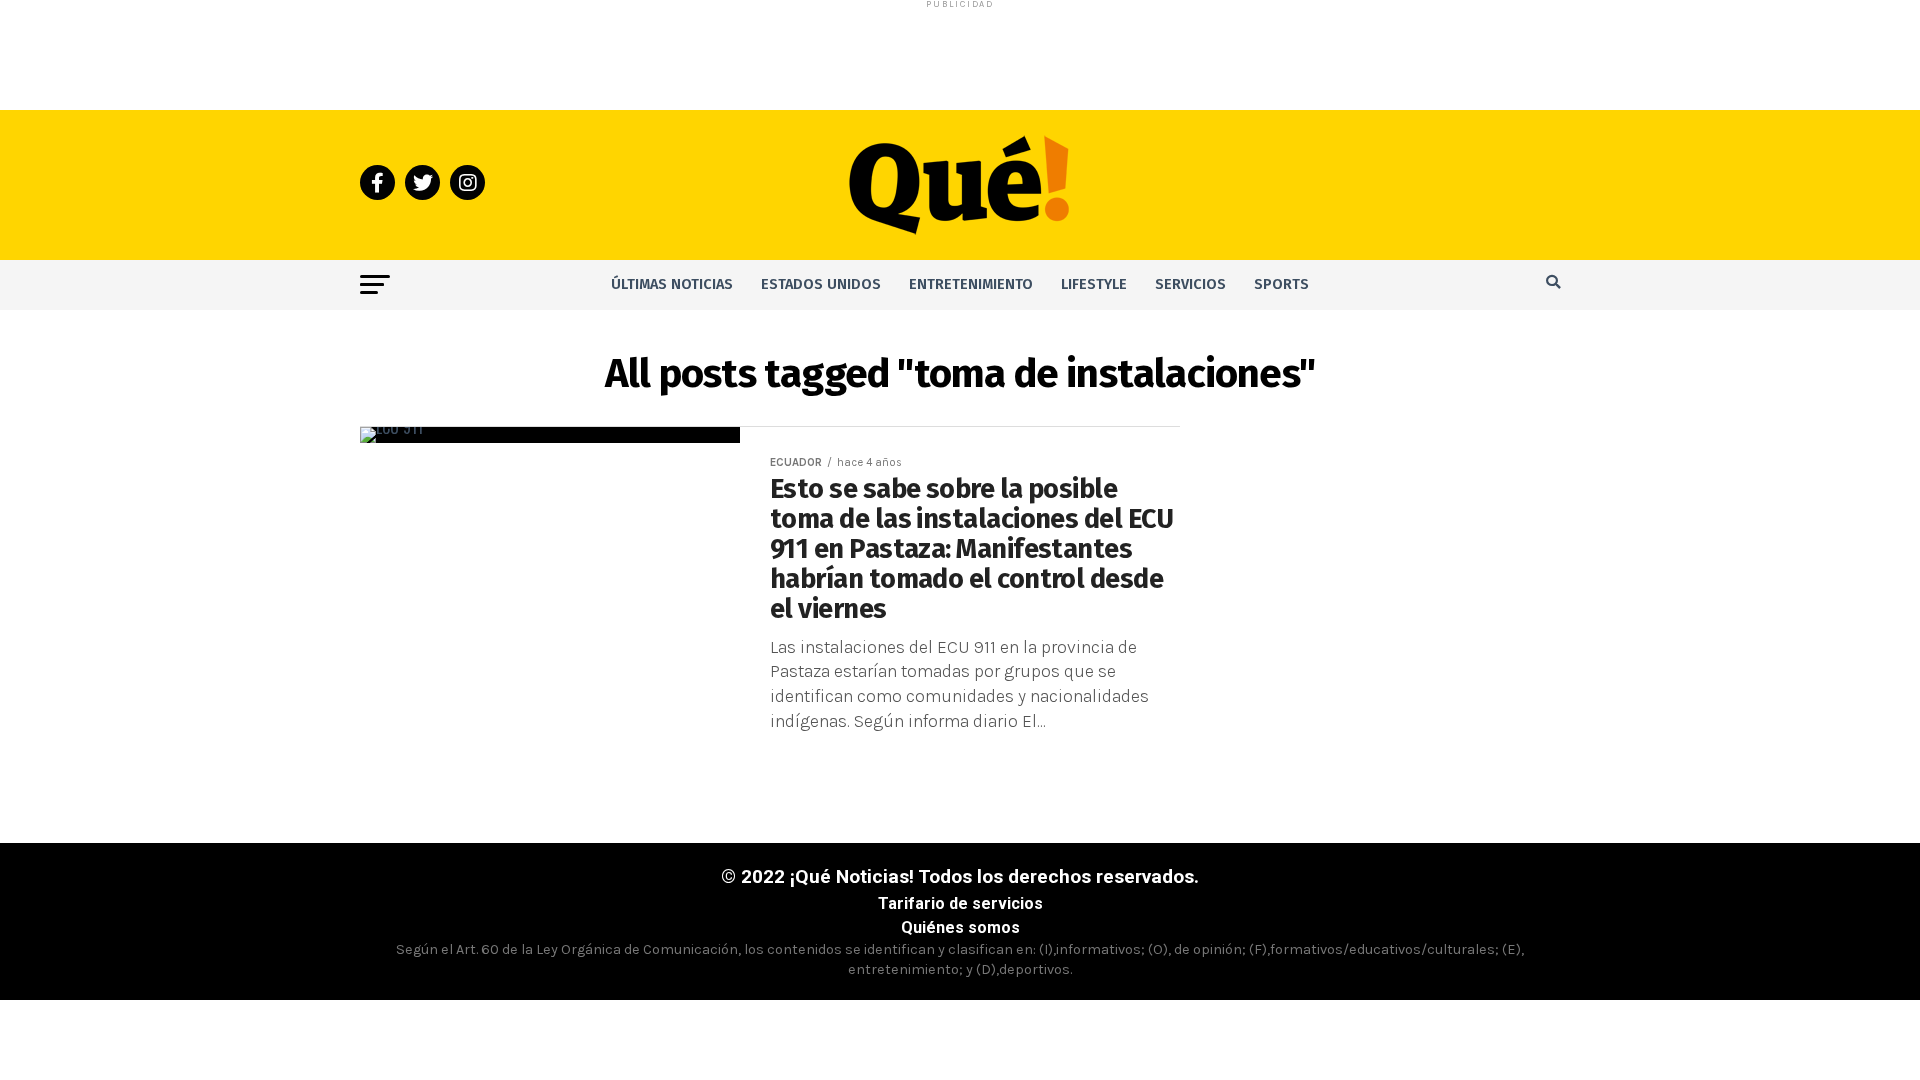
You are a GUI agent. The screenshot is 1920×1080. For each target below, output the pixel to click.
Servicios (1190, 284)
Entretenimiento (971, 284)
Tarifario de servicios (960, 903)
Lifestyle (1094, 284)
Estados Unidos (821, 284)
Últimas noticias (672, 284)
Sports (1281, 284)
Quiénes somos (960, 927)
